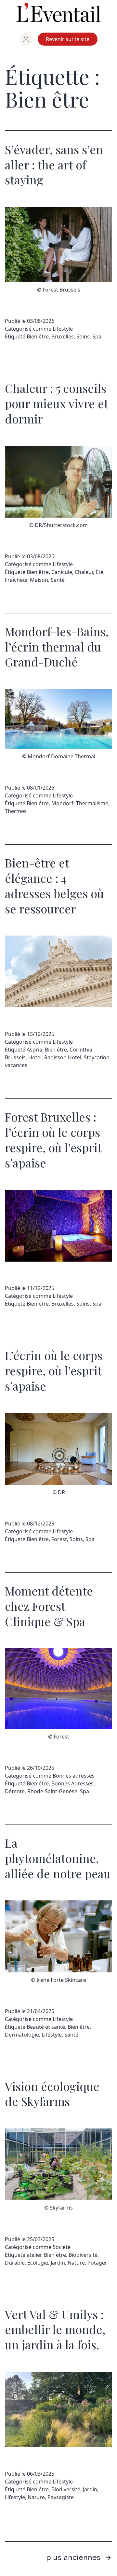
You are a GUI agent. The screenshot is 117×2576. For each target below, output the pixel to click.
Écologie (38, 2263)
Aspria (34, 1050)
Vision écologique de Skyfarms (52, 2094)
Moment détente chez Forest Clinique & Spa (49, 1606)
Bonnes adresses (74, 1776)
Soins (83, 336)
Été (99, 572)
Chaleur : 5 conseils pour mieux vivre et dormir (56, 403)
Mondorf (62, 803)
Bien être (38, 336)
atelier (34, 2255)
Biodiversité (83, 2255)
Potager (97, 2263)
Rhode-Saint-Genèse (52, 1791)
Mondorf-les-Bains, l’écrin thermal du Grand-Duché (57, 647)
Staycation (97, 1057)
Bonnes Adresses (72, 1783)
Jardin (58, 2263)
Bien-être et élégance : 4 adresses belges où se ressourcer (54, 885)
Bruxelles (63, 336)
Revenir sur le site (68, 39)
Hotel (35, 1057)
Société (62, 2247)
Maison (39, 580)
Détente (15, 1791)
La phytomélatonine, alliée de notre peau (58, 1858)
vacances (16, 1065)
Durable (15, 2263)
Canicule (62, 572)
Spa (97, 336)
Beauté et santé (46, 2027)
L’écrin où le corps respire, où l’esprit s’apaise (54, 1370)
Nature (76, 2263)
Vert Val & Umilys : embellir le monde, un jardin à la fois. (55, 2329)
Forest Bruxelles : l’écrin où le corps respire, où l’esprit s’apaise (53, 1139)
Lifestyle (63, 329)
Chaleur (84, 572)
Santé (58, 580)
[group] (26, 39)
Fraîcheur (16, 580)
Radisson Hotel (63, 1057)
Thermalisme (92, 803)
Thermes (16, 811)
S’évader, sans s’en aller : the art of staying (54, 165)
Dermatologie (22, 2035)
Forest (59, 1539)
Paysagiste (61, 2497)
